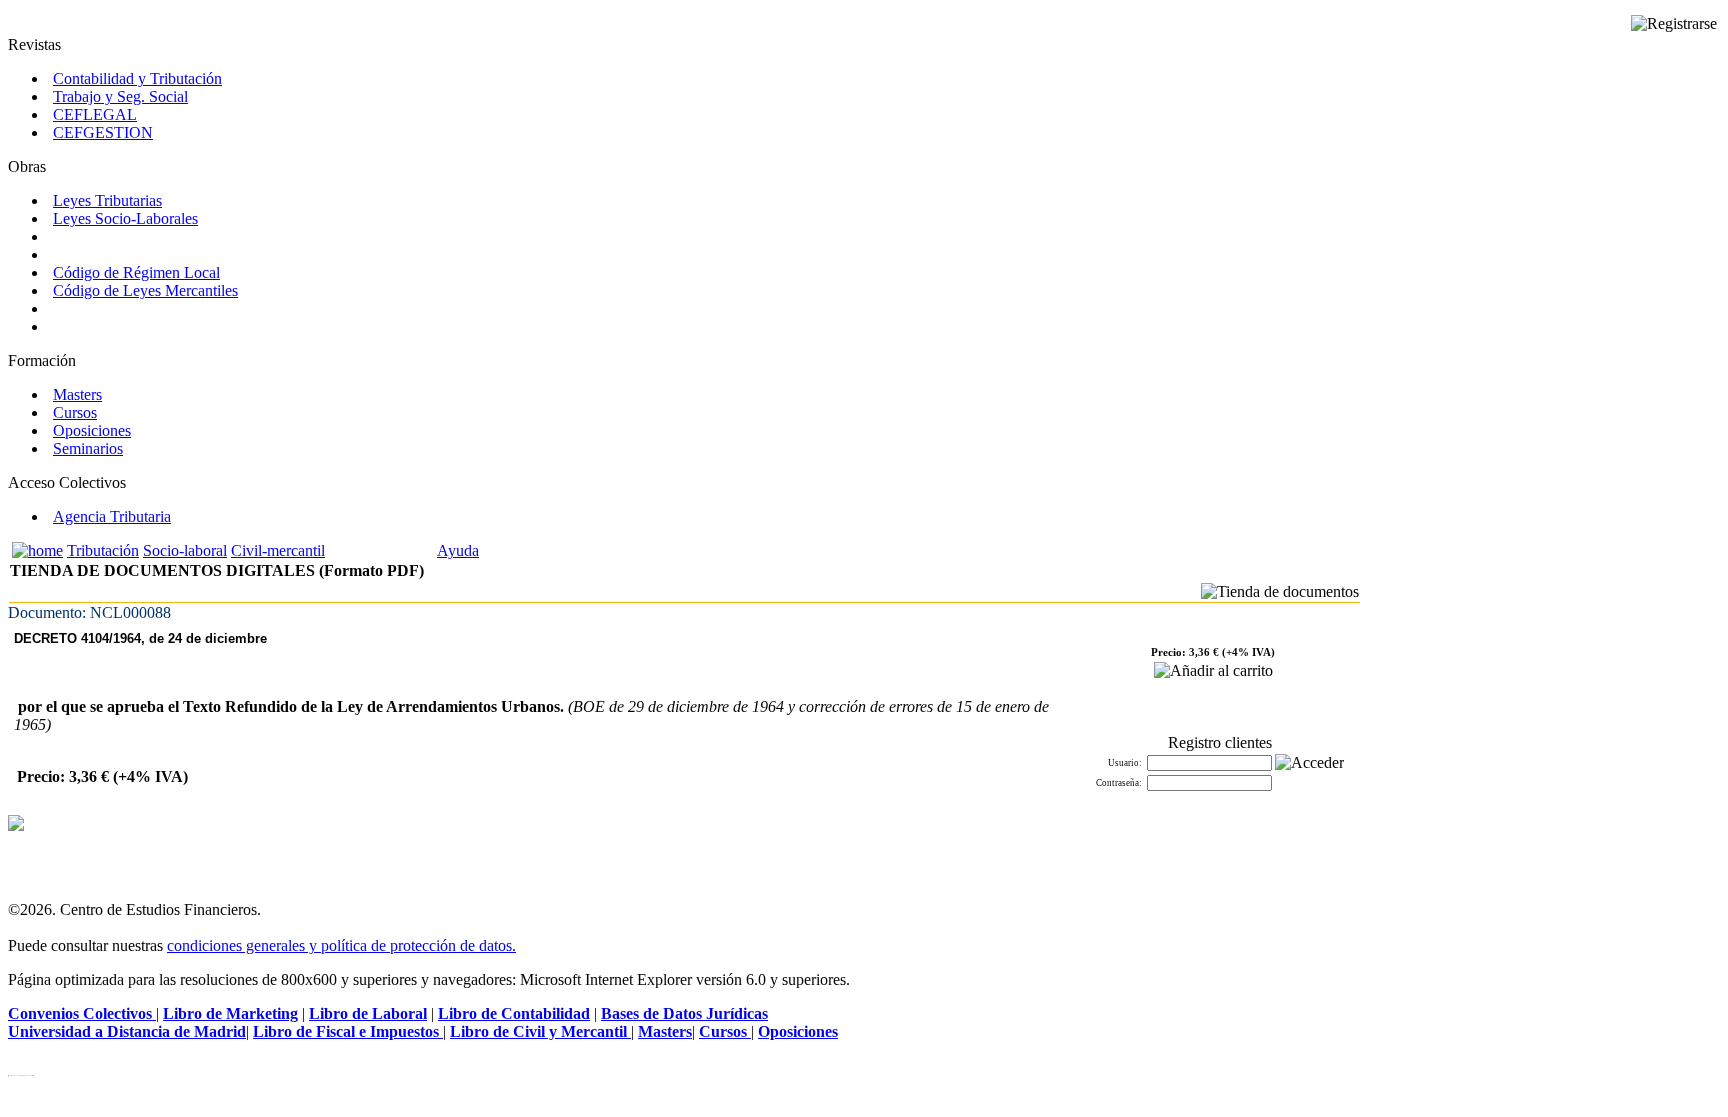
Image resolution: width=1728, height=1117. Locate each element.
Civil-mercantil (278, 550)
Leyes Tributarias (107, 200)
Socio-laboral (185, 550)
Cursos (75, 412)
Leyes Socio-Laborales (125, 218)
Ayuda (458, 550)
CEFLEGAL (95, 114)
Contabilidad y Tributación (137, 78)
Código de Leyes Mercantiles (145, 290)
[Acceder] (1309, 763)
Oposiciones (92, 430)
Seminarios (88, 448)
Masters (77, 394)
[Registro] (1674, 24)
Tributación (103, 550)
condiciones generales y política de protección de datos (339, 945)
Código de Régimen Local (136, 272)
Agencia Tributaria (112, 516)
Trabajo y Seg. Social (120, 96)
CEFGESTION (103, 132)
